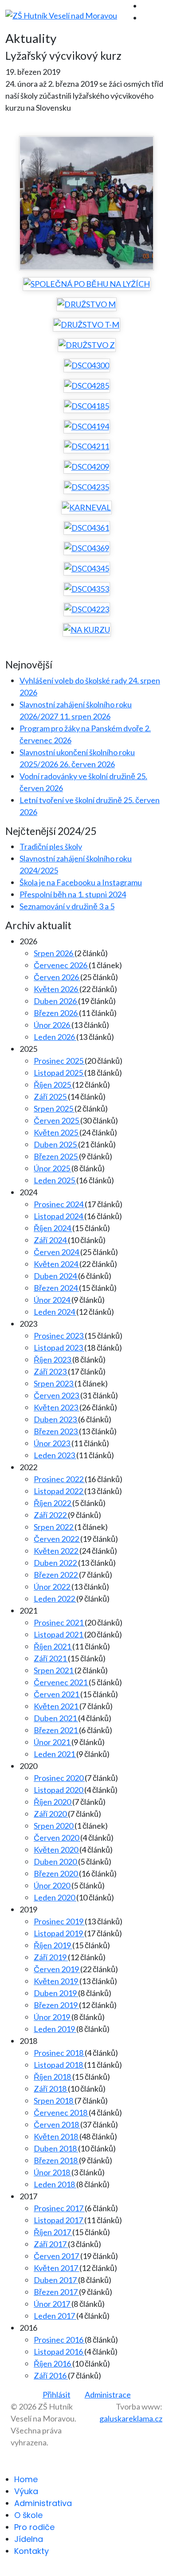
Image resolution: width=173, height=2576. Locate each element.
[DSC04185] (87, 406)
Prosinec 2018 (59, 2053)
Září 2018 (51, 2089)
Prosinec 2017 (59, 2208)
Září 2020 (51, 1814)
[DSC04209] (87, 467)
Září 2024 (51, 1240)
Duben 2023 (56, 1419)
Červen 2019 (57, 1969)
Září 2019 (51, 1957)
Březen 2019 (56, 2005)
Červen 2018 (57, 2124)
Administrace (108, 2394)
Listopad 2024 (59, 1216)
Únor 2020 (53, 1885)
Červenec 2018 (61, 2113)
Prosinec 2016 (59, 2340)
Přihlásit (57, 2394)
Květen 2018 (57, 2136)
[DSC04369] (87, 548)
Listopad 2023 (59, 1348)
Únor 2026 (53, 1025)
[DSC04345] (87, 568)
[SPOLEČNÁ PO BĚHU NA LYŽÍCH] (87, 284)
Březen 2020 (56, 1873)
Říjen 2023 (53, 1359)
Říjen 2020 (53, 1802)
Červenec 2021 (61, 1682)
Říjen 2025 (53, 1085)
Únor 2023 (53, 1443)
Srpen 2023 (54, 1383)
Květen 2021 (57, 1706)
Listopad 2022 (59, 1491)
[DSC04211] (87, 447)
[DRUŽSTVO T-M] (86, 324)
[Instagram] (145, 18)
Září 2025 (51, 1097)
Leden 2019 (55, 2029)
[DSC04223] (87, 609)
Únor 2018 (53, 2172)
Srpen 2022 (54, 1527)
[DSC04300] (87, 365)
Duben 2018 (56, 2148)
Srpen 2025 (54, 1108)
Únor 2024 (53, 1300)
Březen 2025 (56, 1156)
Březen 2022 (56, 1575)
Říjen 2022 (53, 1503)
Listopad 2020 (59, 1790)
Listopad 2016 (59, 2352)
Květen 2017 (57, 2268)
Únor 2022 (53, 1587)
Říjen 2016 (53, 2364)
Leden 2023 (55, 1455)
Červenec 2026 (61, 965)
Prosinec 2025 (59, 1061)
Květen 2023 (57, 1407)
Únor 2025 (53, 1168)
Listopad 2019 (59, 1933)
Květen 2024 (57, 1264)
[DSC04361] (87, 528)
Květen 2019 (57, 1981)
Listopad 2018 (59, 2065)
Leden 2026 (55, 1037)
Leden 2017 (55, 2316)
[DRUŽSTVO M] (86, 304)
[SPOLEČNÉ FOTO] (86, 203)
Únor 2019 (53, 2017)
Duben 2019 (56, 1993)
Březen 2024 (56, 1288)
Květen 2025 (57, 1132)
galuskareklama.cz (131, 2418)
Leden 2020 (55, 1897)
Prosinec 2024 (59, 1204)
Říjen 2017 (53, 2232)
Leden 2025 (55, 1180)
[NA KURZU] (87, 630)
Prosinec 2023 (59, 1336)
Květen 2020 (57, 1850)
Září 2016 (51, 2375)
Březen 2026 (56, 1013)
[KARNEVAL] (86, 507)
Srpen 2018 (54, 2101)
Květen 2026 (57, 989)
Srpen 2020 (54, 1826)
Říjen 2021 (53, 1646)
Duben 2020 (56, 1862)
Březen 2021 (56, 1730)
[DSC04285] (87, 386)
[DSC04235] (87, 487)
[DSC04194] (87, 426)
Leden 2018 (55, 2184)
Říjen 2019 (53, 1945)
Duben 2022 (56, 1563)
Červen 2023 (57, 1395)
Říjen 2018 (53, 2077)
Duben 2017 (56, 2280)
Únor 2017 (53, 2304)
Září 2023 (51, 1371)
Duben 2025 (56, 1144)
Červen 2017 (57, 2256)
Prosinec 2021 (59, 1622)
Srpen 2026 (54, 953)
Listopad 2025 (59, 1073)
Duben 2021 (56, 1718)
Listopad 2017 (59, 2220)
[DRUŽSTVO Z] (87, 345)
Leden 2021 (55, 1754)
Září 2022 (51, 1515)
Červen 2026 (57, 977)
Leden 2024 (55, 1312)
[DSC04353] (87, 589)
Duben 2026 (56, 1001)
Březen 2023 (56, 1431)
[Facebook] (145, 6)
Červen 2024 (57, 1252)
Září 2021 (51, 1658)
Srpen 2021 (54, 1670)
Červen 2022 (57, 1539)
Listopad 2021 (59, 1634)
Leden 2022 (55, 1599)
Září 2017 (51, 2244)
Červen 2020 (57, 1838)
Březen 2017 (56, 2292)
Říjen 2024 (53, 1228)
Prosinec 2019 (59, 1921)
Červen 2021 (57, 1694)
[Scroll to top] (3, 2570)
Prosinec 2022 (59, 1479)
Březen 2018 (56, 2160)
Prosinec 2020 (59, 1778)
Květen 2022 (57, 1551)
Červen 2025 (57, 1120)
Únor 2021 (53, 1742)
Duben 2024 (56, 1276)
